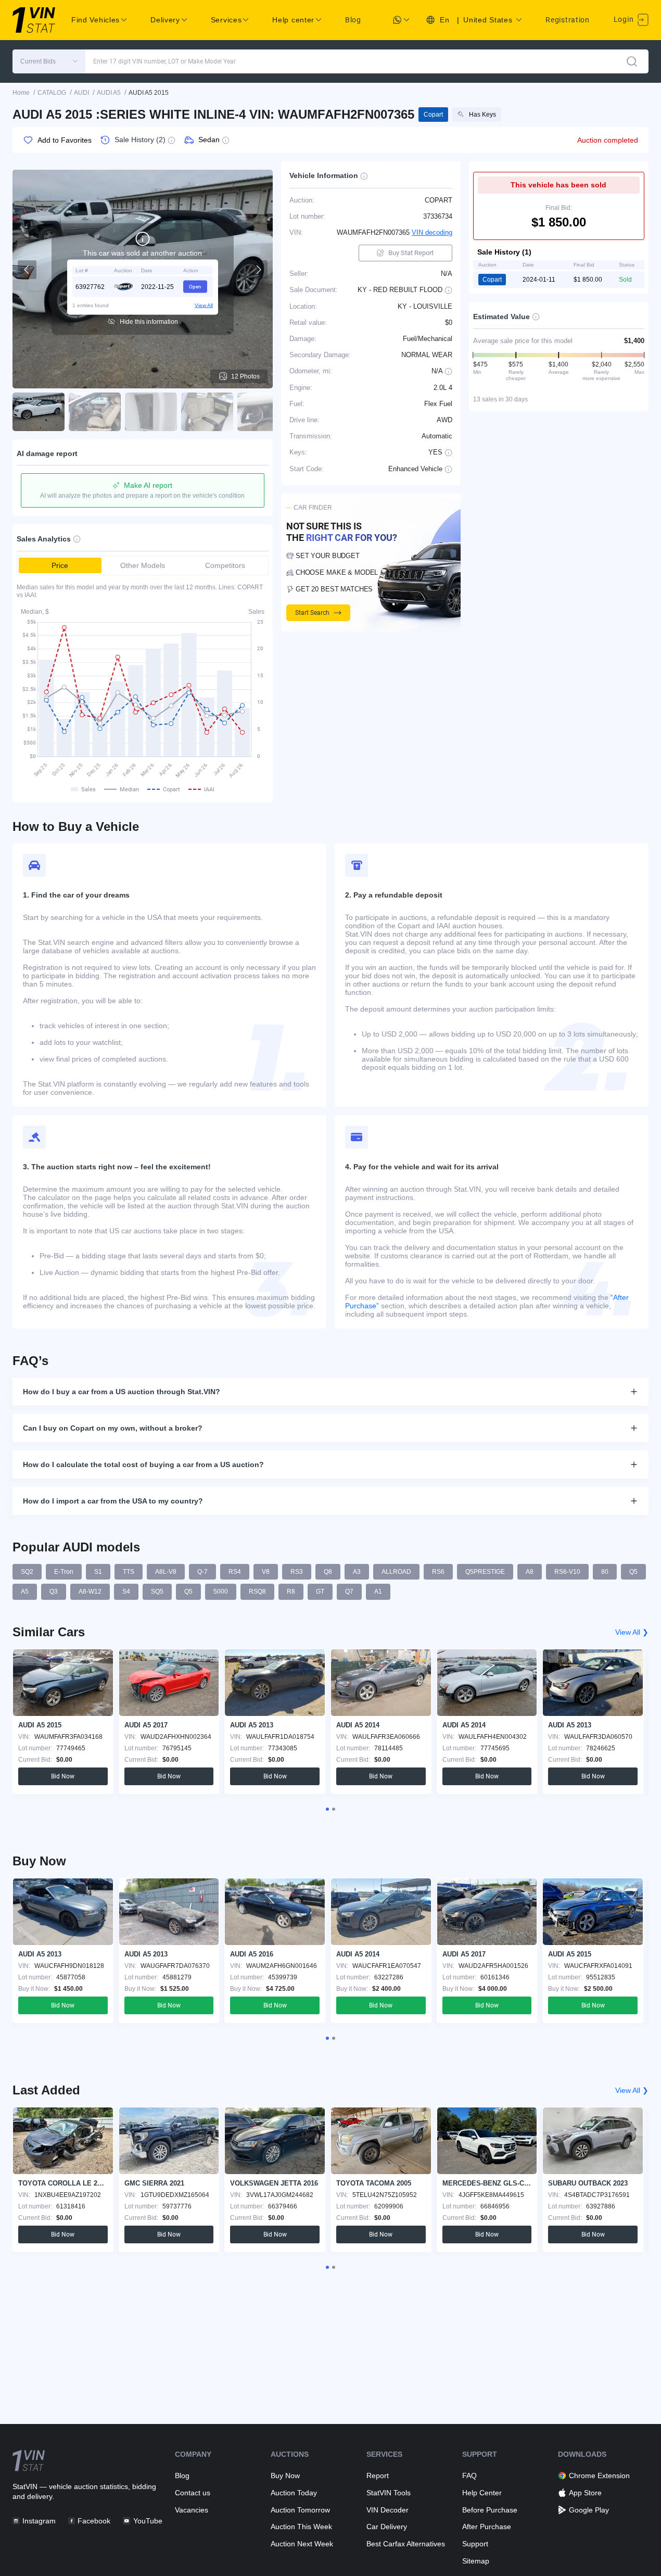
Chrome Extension (599, 2476)
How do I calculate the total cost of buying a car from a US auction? (143, 1464)
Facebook (94, 2521)
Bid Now (63, 1776)
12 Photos (245, 376)
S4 (126, 1592)
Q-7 (202, 1572)
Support (475, 2544)
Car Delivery (387, 2527)
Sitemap (476, 2561)
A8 (530, 1572)
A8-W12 (90, 1592)
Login (625, 19)
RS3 (297, 1572)
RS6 (438, 1572)
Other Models (143, 565)
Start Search (312, 613)
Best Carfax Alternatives (406, 2544)
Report (378, 2476)
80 (605, 1572)
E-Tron (64, 1572)
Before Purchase (490, 2510)
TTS (129, 1572)
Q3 (54, 1592)
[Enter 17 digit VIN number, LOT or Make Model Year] (632, 61)
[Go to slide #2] (95, 412)
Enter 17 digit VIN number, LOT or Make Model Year (164, 61)
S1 (98, 1572)
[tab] (327, 1809)
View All (204, 305)
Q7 (349, 1592)
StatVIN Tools (389, 2493)
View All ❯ (632, 1632)
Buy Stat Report (411, 253)
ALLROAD (396, 1572)
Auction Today (294, 2493)
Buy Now (285, 2476)
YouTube (148, 2521)
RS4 (235, 1572)
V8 (266, 1572)
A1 (378, 1592)
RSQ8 (257, 1592)
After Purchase (487, 2527)
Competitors (225, 565)
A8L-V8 (166, 1572)
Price (60, 565)
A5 (25, 1592)
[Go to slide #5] (263, 412)
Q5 (633, 1572)
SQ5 (157, 1592)
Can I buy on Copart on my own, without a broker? (113, 1428)
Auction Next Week (302, 2544)
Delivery (165, 20)
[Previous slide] (27, 270)
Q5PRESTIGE (485, 1572)
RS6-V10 (567, 1572)
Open (195, 286)
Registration (567, 20)
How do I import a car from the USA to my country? (113, 1501)
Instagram (39, 2521)
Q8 (328, 1572)
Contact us (193, 2493)
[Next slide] (258, 270)
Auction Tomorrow (300, 2510)
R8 (291, 1592)
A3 (357, 1572)
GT (320, 1592)
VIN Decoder (387, 2510)
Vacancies (192, 2510)
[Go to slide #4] (207, 412)
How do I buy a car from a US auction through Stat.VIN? (122, 1392)
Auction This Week (301, 2527)
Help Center (482, 2493)
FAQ (469, 2476)
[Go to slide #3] (151, 412)
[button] (49, 61)
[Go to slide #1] (39, 412)
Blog (353, 20)
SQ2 (27, 1572)
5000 (221, 1592)
